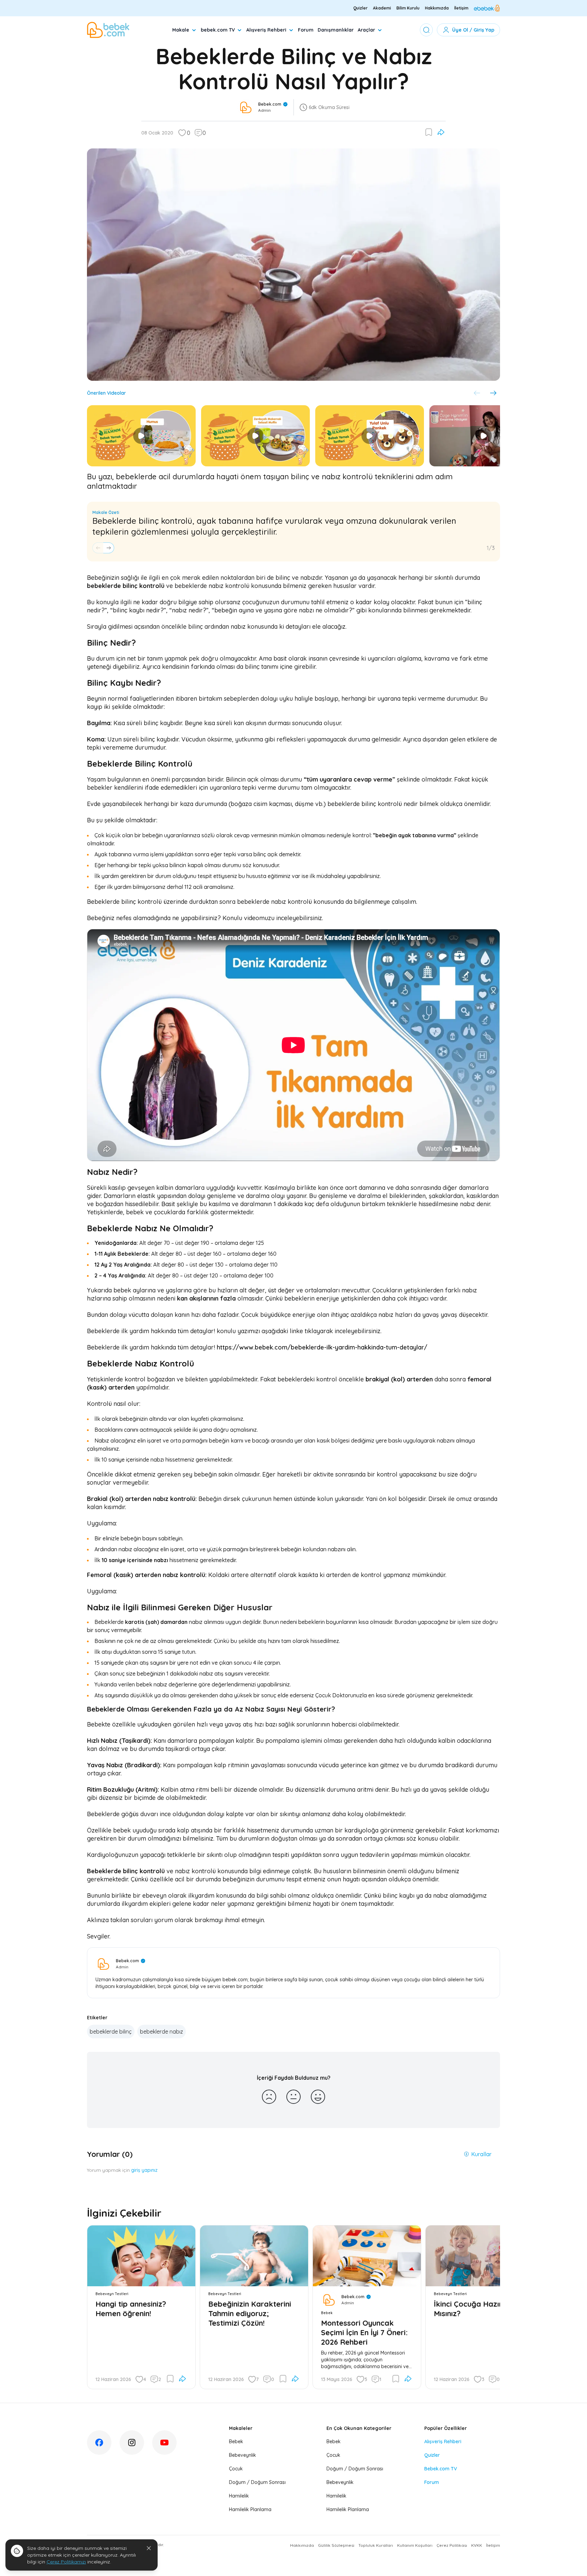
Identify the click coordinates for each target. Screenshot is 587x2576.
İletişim (461, 8)
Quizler (360, 8)
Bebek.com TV (441, 2469)
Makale (181, 30)
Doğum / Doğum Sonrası (257, 2482)
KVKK (477, 2545)
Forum (306, 30)
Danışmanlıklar (336, 30)
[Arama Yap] (426, 30)
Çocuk (236, 2469)
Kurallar (481, 2154)
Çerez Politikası (452, 2545)
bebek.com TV (218, 30)
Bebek (236, 2441)
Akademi (382, 8)
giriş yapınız (144, 2170)
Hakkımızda (437, 8)
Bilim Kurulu (408, 8)
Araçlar (366, 30)
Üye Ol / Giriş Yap (473, 30)
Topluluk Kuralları (376, 2545)
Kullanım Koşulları (415, 2545)
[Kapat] (149, 2548)
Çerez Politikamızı (66, 2562)
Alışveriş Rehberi (266, 30)
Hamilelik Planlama (250, 2509)
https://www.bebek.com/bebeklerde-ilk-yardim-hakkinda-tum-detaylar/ (322, 1347)
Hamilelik (239, 2496)
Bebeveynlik (243, 2455)
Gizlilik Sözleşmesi (336, 2545)
